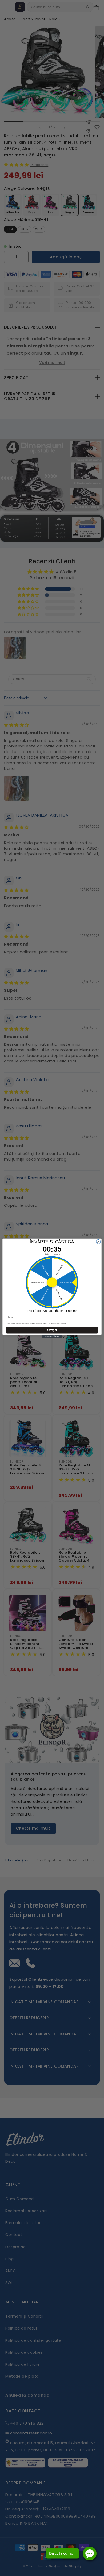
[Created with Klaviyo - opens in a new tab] (52, 1336)
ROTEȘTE (52, 1330)
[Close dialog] (98, 1242)
